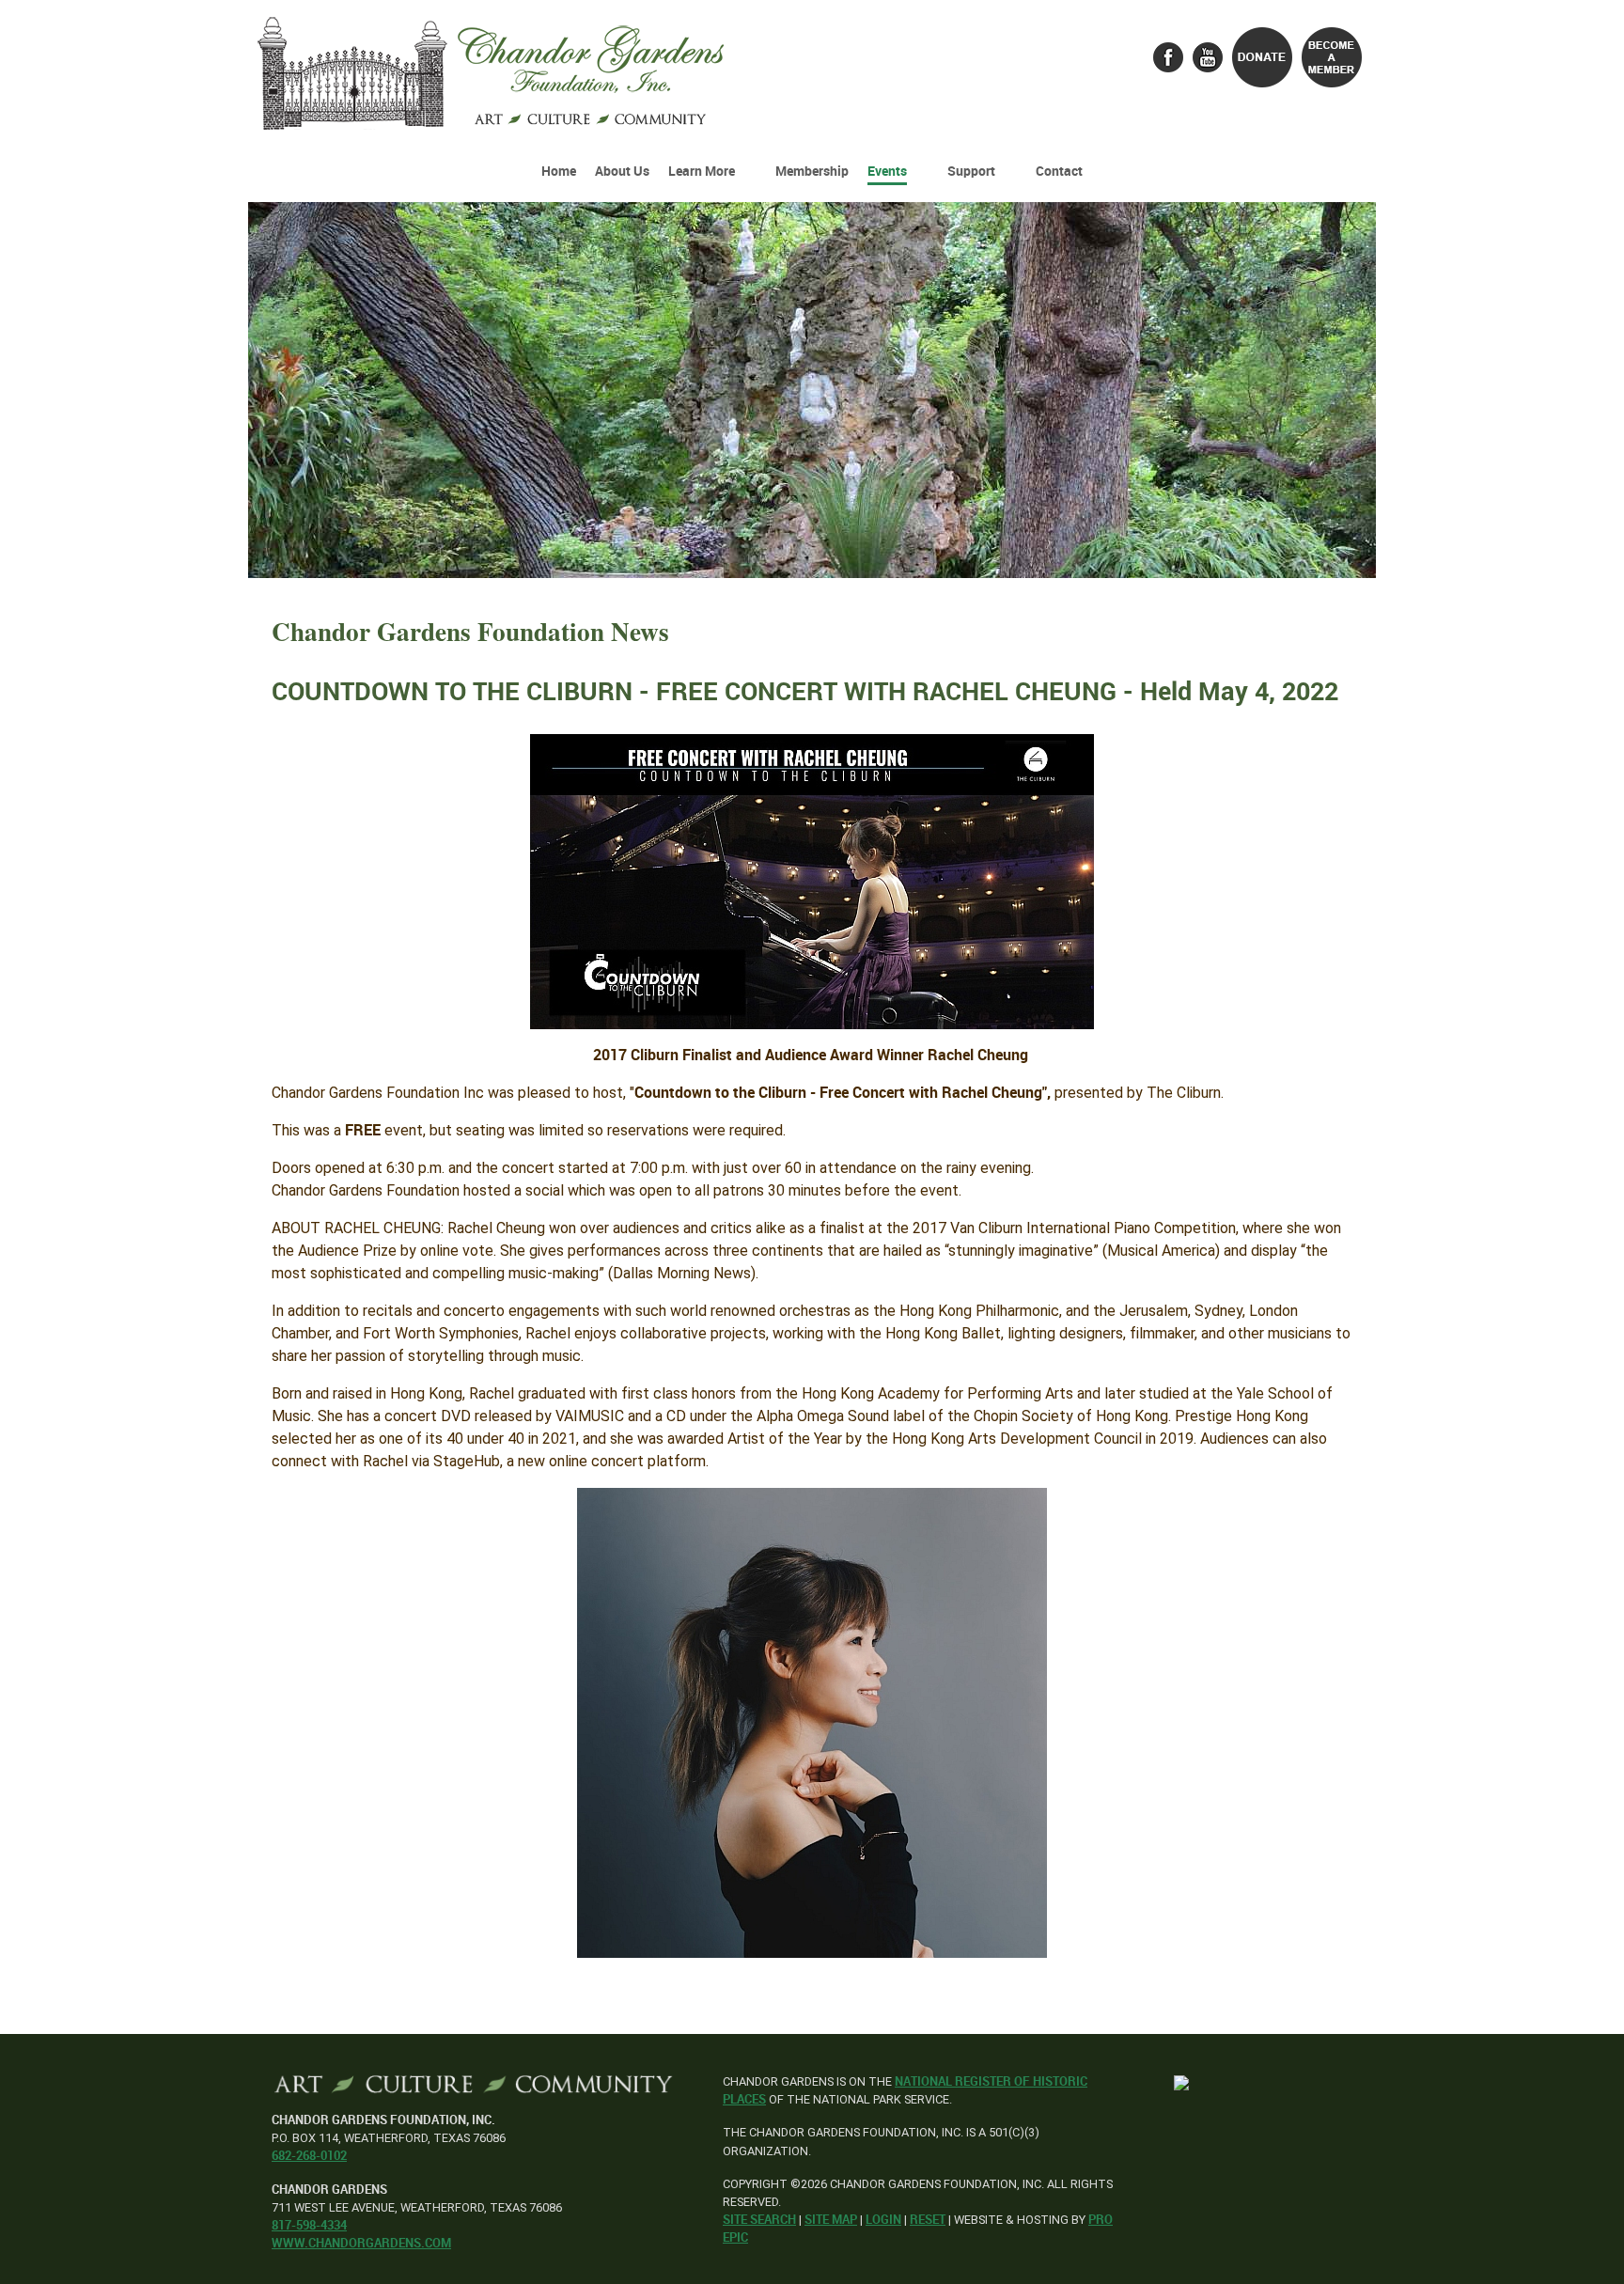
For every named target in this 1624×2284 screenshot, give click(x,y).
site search (759, 2220)
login (883, 2220)
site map (831, 2220)
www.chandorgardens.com (361, 2243)
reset (928, 2220)
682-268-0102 (309, 2156)
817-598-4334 (309, 2225)
